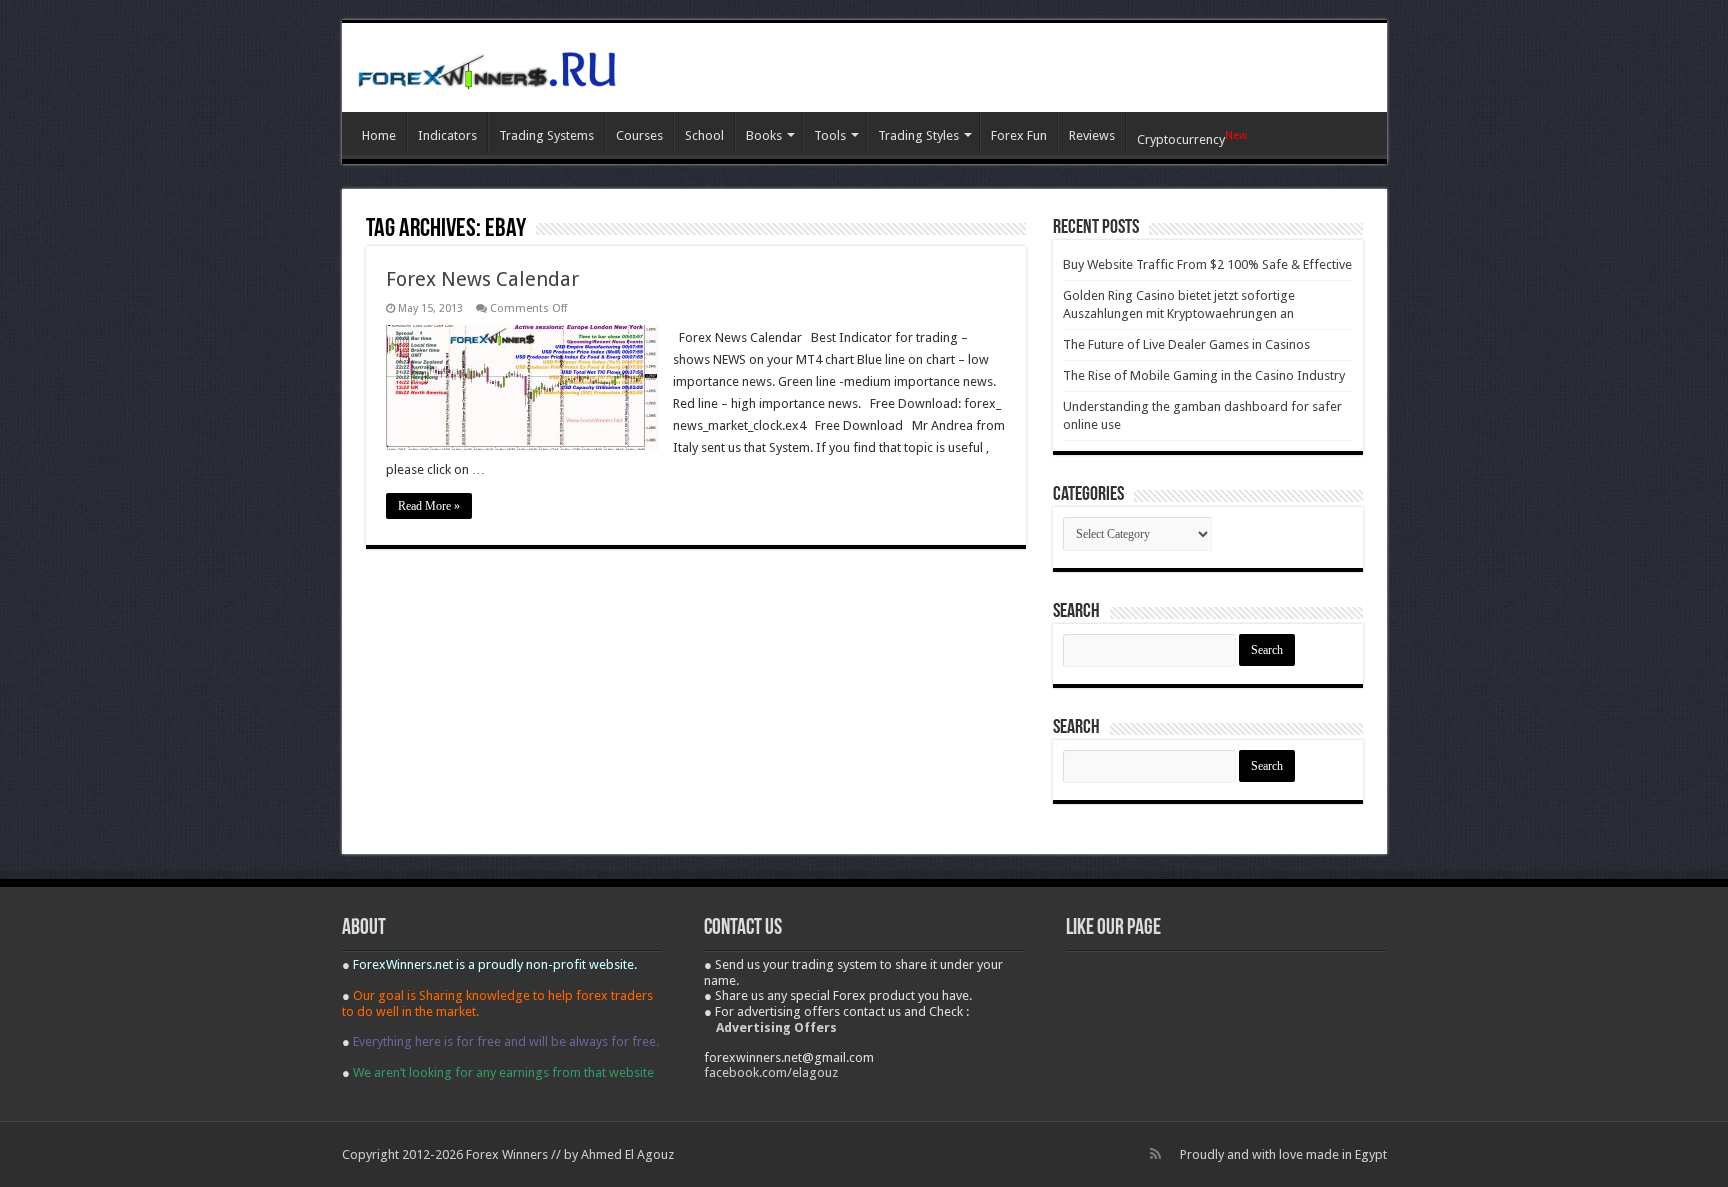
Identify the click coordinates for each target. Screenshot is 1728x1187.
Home (379, 135)
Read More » (429, 506)
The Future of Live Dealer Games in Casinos (1186, 344)
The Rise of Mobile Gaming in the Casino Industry (1204, 375)
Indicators (447, 135)
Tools (830, 135)
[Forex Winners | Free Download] (487, 67)
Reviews (1092, 135)
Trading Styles (918, 135)
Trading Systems (546, 135)
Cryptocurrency (1192, 138)
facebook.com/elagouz (771, 1072)
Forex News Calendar (482, 279)
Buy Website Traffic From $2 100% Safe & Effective (1207, 264)
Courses (639, 135)
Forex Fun (1019, 135)
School (704, 135)
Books (764, 135)
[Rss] (1155, 1154)
